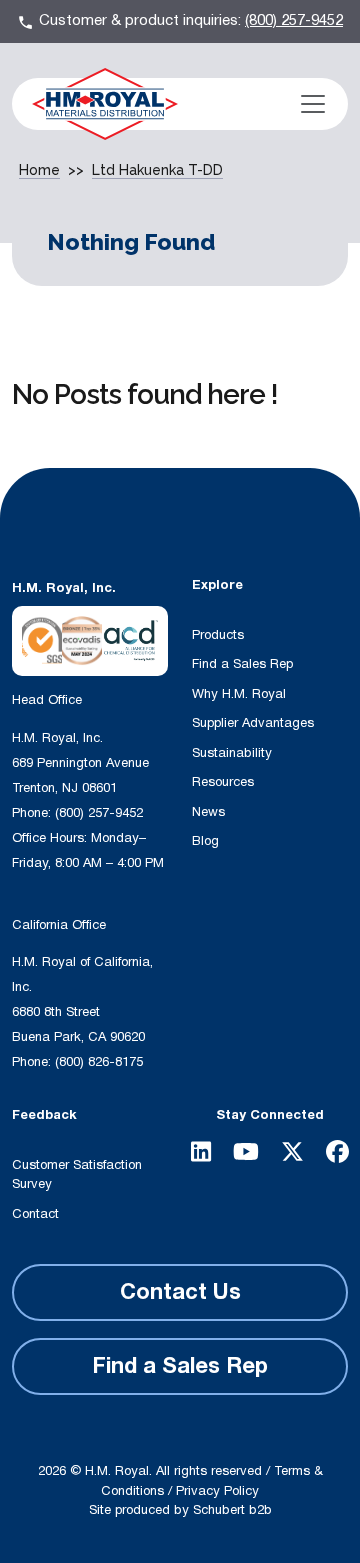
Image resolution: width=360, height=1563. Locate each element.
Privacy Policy (217, 1491)
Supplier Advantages (253, 723)
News (208, 812)
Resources (223, 782)
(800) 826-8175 (99, 1062)
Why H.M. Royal (239, 694)
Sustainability (232, 753)
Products (218, 635)
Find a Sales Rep (242, 664)
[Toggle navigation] (313, 104)
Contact (35, 1214)
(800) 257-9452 (294, 20)
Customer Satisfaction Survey (77, 1175)
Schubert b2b (232, 1510)
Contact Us (180, 1292)
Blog (205, 841)
